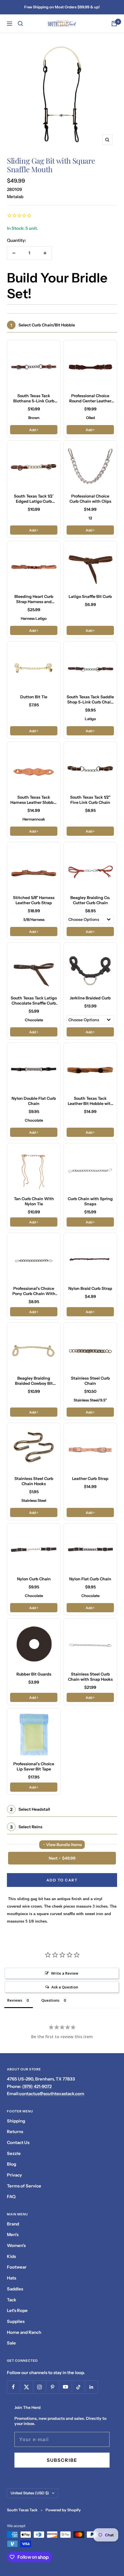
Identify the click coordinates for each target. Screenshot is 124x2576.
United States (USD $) (30, 2493)
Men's (13, 2234)
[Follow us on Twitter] (26, 2387)
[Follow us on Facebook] (13, 2387)
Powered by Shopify (63, 2510)
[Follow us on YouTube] (65, 2387)
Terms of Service (24, 2186)
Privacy (14, 2175)
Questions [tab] (50, 2000)
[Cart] (114, 24)
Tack (12, 2300)
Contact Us (18, 2142)
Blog (12, 2164)
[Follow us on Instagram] (39, 2387)
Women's (16, 2245)
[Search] (20, 24)
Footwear (17, 2267)
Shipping (16, 2121)
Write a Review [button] (65, 1973)
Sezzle (14, 2153)
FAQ (11, 2197)
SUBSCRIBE (62, 2460)
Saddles (15, 2289)
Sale (11, 2343)
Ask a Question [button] (65, 1987)
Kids (11, 2256)
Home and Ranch (24, 2332)
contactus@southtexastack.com (52, 2094)
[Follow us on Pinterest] (52, 2387)
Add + (34, 430)
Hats (12, 2278)
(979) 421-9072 (37, 2086)
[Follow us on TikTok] (78, 2387)
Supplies (16, 2321)
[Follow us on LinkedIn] (91, 2387)
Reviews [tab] (15, 2000)
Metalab (15, 197)
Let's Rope (17, 2310)
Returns (15, 2132)
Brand (13, 2224)
